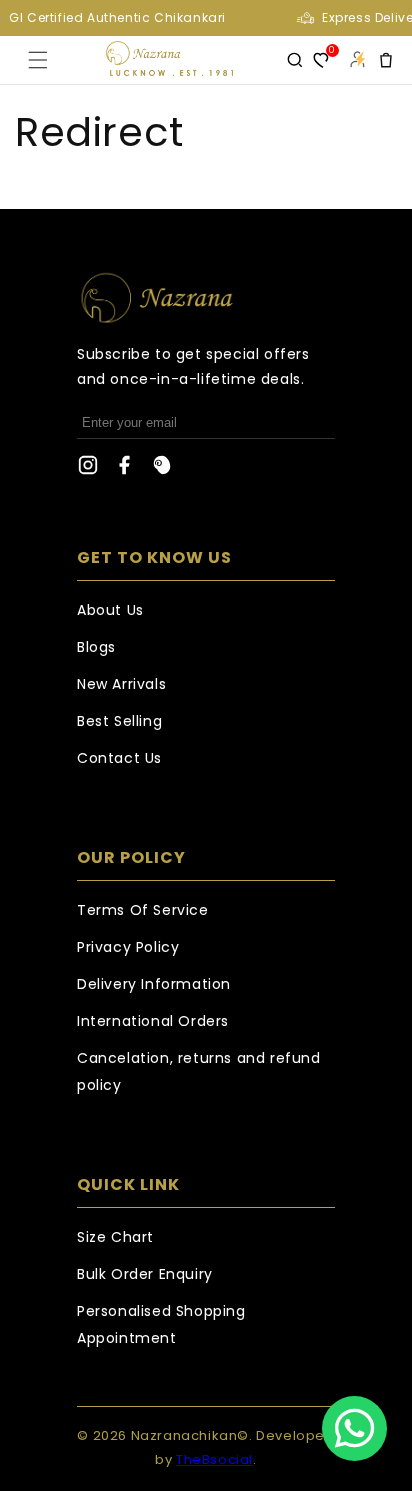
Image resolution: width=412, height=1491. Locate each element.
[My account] (357, 60)
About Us (110, 610)
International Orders (153, 1021)
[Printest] (162, 470)
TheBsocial (214, 1459)
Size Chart (115, 1237)
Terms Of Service (143, 910)
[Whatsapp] (354, 1428)
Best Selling (119, 721)
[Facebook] (125, 470)
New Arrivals (121, 684)
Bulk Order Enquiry (145, 1274)
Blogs (96, 647)
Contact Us (119, 758)
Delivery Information (154, 984)
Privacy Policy (128, 947)
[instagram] (88, 470)
